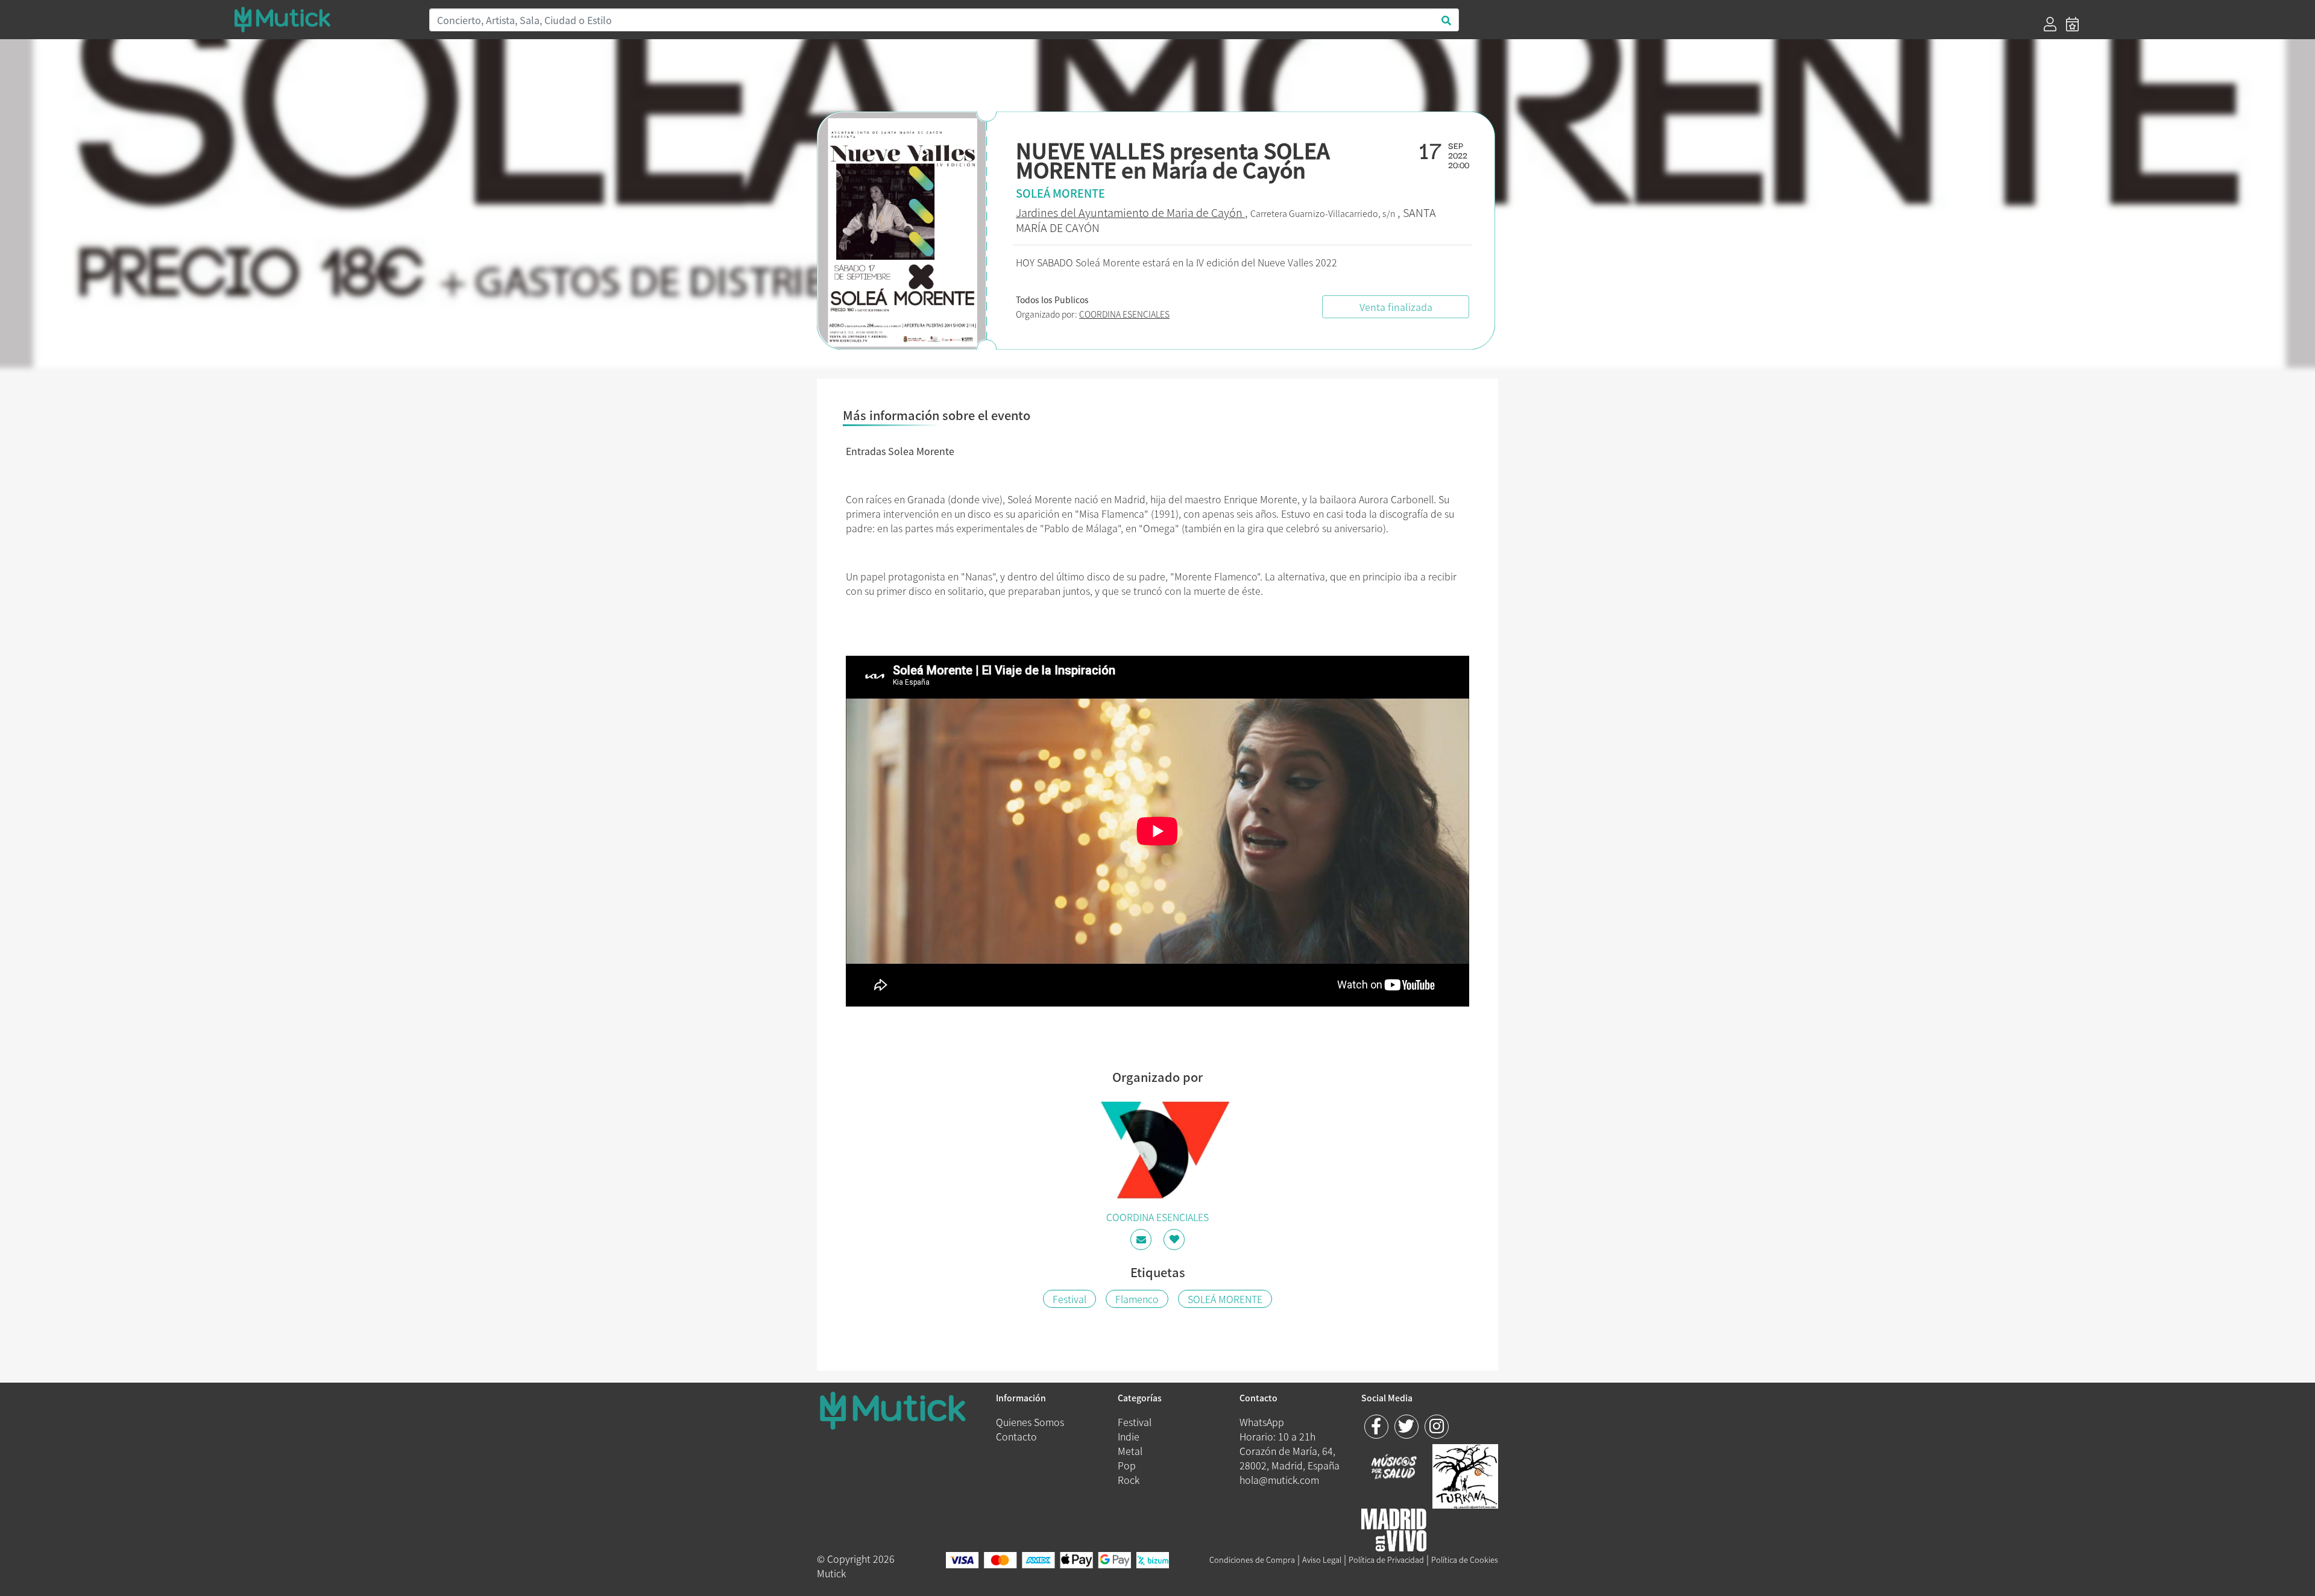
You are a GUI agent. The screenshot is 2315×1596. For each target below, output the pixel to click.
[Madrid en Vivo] (1465, 1475)
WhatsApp (1262, 1422)
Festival (1069, 1299)
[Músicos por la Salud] (1394, 1468)
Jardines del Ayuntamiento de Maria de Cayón (1130, 212)
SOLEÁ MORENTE (1225, 1299)
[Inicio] (324, 19)
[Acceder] (2050, 24)
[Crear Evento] (2072, 24)
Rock (1129, 1480)
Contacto (1016, 1436)
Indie (1129, 1436)
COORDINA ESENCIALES (1124, 314)
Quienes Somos (1030, 1422)
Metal (1130, 1451)
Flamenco (1137, 1299)
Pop (1127, 1465)
